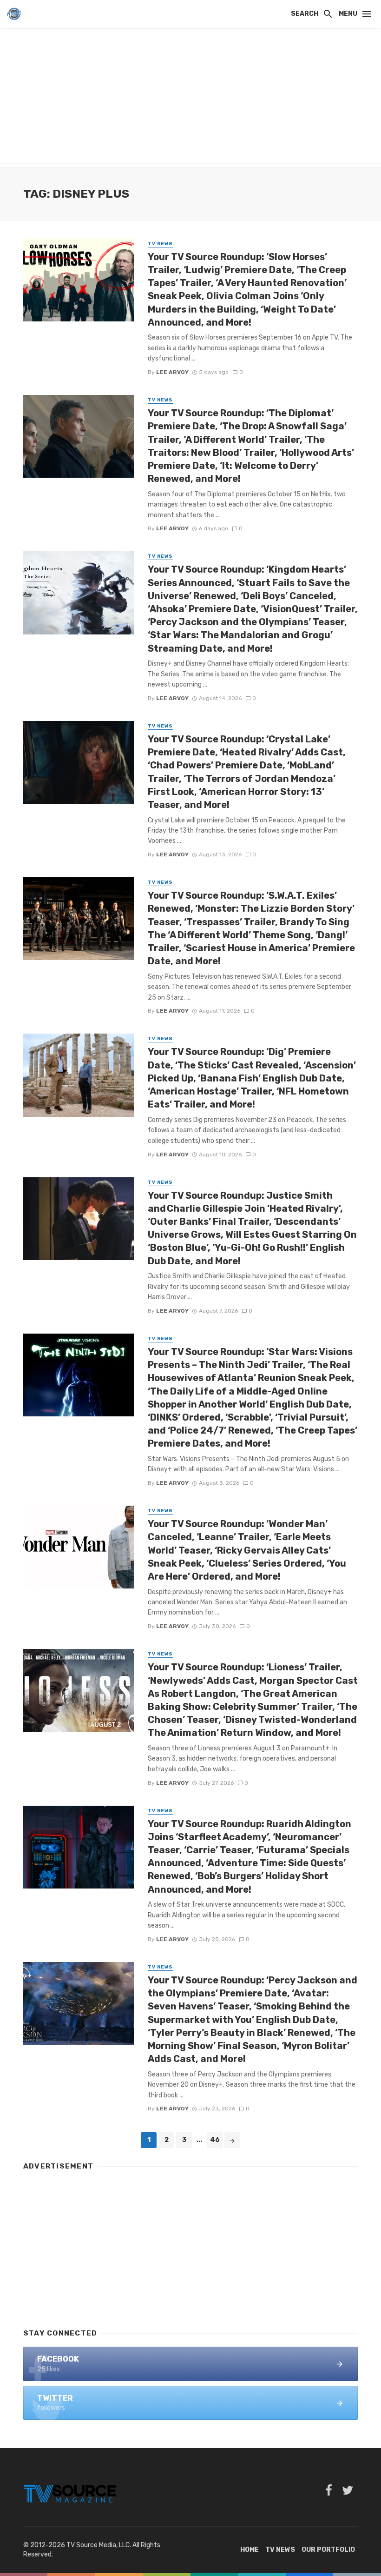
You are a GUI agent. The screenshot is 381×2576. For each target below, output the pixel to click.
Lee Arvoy (172, 372)
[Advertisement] (190, 98)
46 (215, 2140)
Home (250, 2550)
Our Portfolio (328, 2550)
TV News (160, 244)
